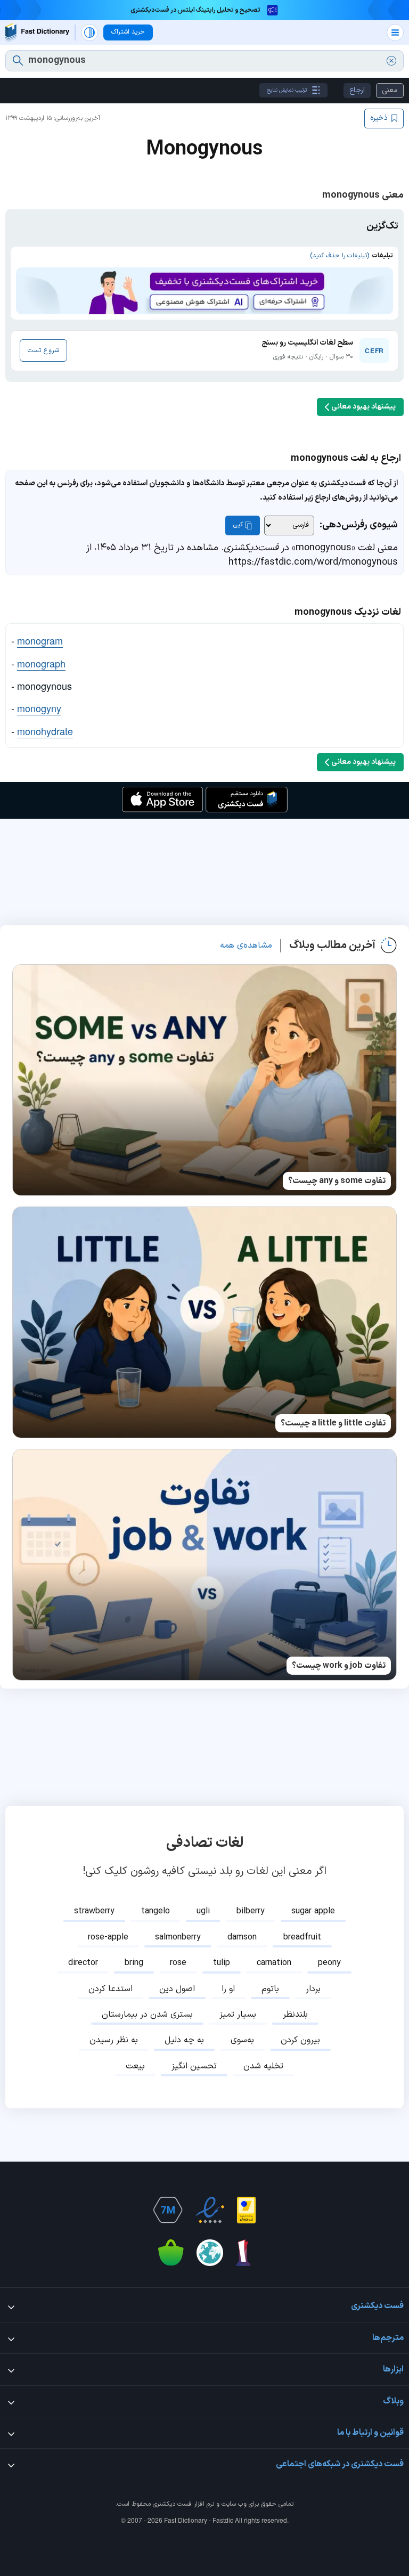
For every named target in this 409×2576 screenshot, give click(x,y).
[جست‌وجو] (18, 61)
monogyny (39, 708)
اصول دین (177, 1989)
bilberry (251, 1911)
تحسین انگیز (194, 2066)
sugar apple (313, 1911)
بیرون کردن (300, 2040)
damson (242, 1937)
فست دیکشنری (172, 2504)
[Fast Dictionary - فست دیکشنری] (37, 32)
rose (178, 1963)
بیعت (135, 2066)
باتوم (270, 1989)
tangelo (156, 1911)
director (83, 1963)
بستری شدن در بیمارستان (147, 2015)
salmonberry (178, 1937)
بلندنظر (295, 2015)
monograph (41, 663)
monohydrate (45, 731)
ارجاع (357, 90)
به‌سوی (242, 2040)
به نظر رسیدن (114, 2040)
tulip (222, 1963)
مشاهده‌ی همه (246, 945)
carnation (274, 1963)
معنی (390, 90)
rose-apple (108, 1937)
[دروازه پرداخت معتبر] (246, 2210)
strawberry (94, 1911)
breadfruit (302, 1937)
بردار (313, 1989)
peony (329, 1963)
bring (134, 1963)
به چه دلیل (184, 2040)
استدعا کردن (111, 1989)
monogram (40, 640)
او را (228, 1989)
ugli (203, 1911)
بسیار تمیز (238, 2015)
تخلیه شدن (263, 2066)
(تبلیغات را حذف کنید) (340, 256)
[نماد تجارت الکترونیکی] (210, 2210)
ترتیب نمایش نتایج (287, 90)
